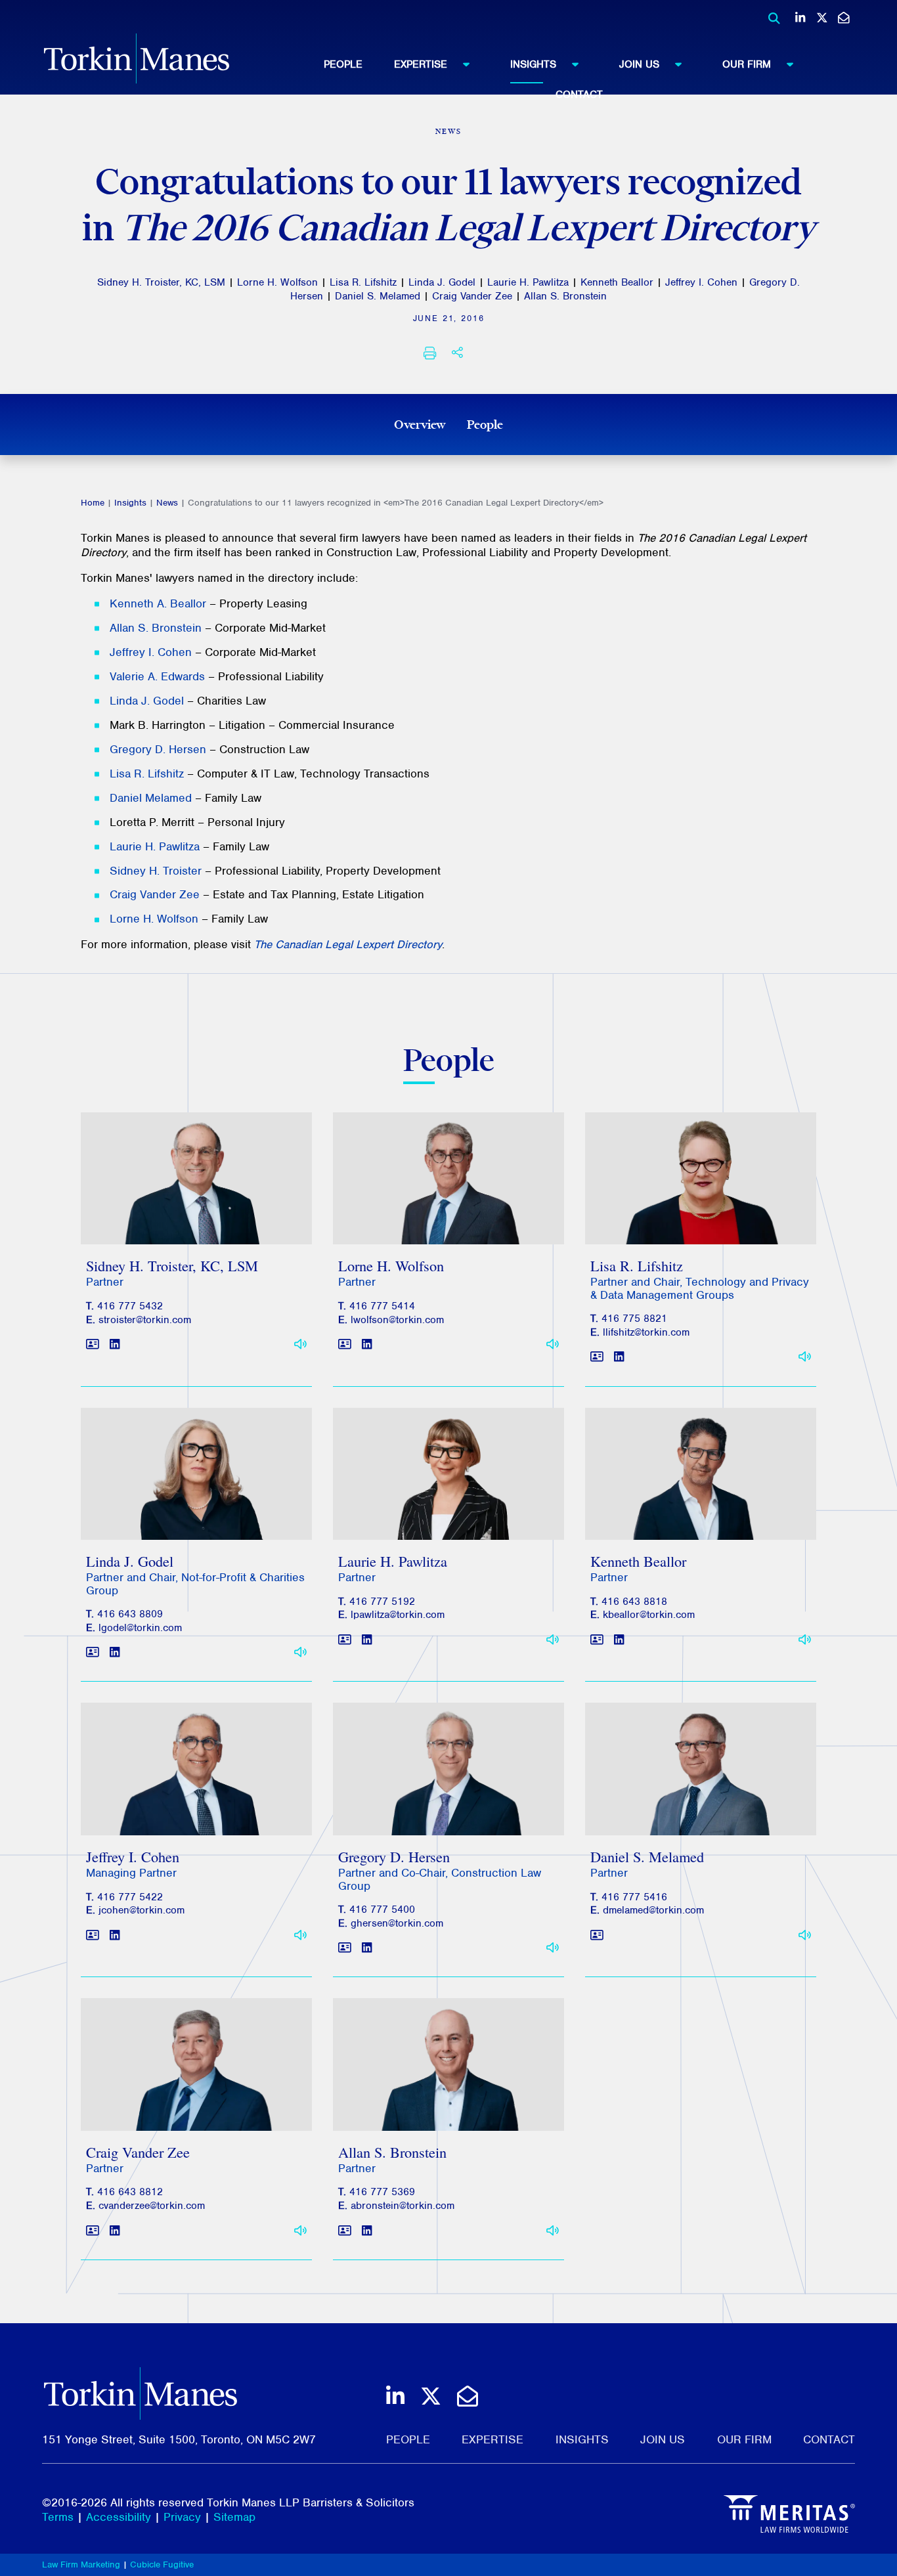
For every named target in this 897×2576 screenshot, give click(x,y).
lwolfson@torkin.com (397, 1320)
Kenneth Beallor (617, 282)
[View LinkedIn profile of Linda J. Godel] (115, 1653)
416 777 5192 (382, 1602)
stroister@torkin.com (145, 1320)
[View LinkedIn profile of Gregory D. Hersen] (367, 1949)
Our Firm (747, 64)
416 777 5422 (130, 1897)
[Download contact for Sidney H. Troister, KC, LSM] (93, 1344)
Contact (579, 95)
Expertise (421, 64)
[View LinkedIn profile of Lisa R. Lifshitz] (619, 1358)
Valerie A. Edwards (157, 676)
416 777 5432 (130, 1306)
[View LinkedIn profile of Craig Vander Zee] (115, 2231)
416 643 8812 (130, 2192)
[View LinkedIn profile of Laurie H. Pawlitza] (367, 1640)
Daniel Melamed (151, 798)
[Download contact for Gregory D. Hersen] (345, 1949)
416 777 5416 (634, 1897)
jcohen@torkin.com (142, 1910)
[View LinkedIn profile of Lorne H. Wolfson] (367, 1344)
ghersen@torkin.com (397, 1923)
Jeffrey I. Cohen (701, 282)
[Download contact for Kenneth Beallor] (597, 1640)
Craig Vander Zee (472, 296)
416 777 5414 (382, 1306)
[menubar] (579, 76)
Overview (420, 424)
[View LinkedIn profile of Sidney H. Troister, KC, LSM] (115, 1344)
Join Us (639, 64)
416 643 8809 (130, 1614)
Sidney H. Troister (156, 871)
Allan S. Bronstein (565, 296)
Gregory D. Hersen (158, 749)
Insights (533, 64)
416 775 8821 (634, 1319)
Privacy (182, 2517)
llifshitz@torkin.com (646, 1332)
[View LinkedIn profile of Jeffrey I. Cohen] (115, 1935)
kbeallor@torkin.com (649, 1615)
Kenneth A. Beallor (158, 603)
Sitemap (234, 2517)
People (343, 64)
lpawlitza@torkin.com (398, 1615)
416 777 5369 (382, 2192)
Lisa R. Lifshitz (363, 282)
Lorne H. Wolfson (277, 282)
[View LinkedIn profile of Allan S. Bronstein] (367, 2231)
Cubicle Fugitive (162, 2565)
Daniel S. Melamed (378, 296)
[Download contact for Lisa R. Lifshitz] (597, 1358)
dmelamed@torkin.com (653, 1910)
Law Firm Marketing (81, 2565)
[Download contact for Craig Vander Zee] (93, 2231)
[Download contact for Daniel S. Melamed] (597, 1935)
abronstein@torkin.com (403, 2206)
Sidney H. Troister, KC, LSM (161, 282)
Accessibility (119, 2517)
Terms (58, 2517)
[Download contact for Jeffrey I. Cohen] (93, 1935)
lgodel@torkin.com (140, 1628)
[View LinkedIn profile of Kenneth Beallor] (619, 1640)
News (167, 503)
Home (93, 503)
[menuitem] (359, 64)
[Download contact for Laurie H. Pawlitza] (345, 1640)
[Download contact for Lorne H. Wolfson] (345, 1344)
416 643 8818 (634, 1602)
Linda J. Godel (442, 282)
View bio (191, 1212)
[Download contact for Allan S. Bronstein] (345, 2231)
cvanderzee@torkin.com (152, 2206)
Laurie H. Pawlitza (528, 282)
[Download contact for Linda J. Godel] (93, 1653)
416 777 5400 (382, 1910)
